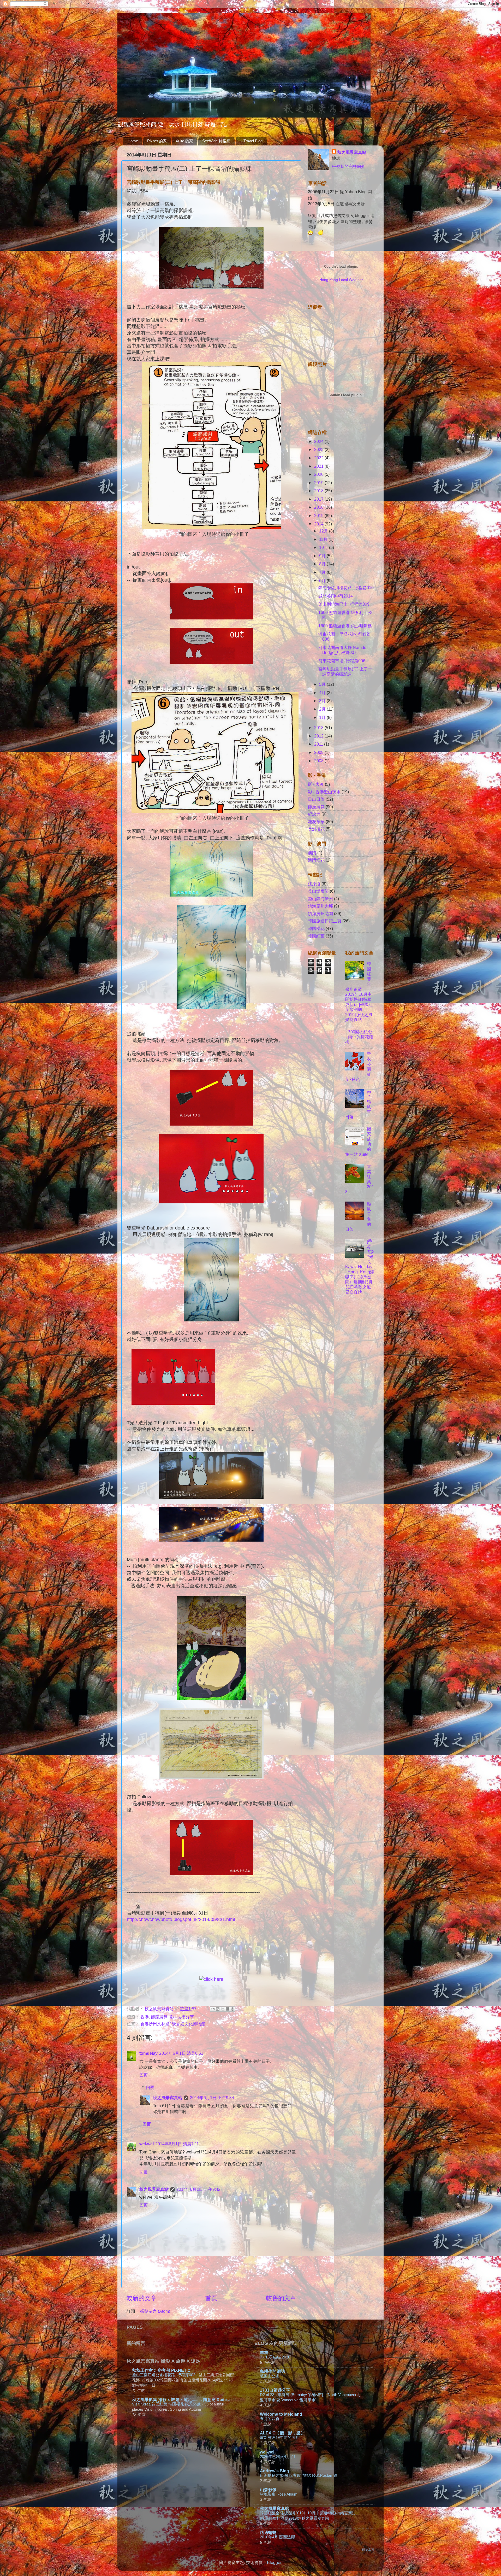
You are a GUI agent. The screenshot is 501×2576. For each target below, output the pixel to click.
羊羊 (264, 2352)
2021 (319, 466)
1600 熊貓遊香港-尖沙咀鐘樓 (345, 626)
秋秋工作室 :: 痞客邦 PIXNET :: (161, 2370)
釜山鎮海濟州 (320, 899)
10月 (324, 547)
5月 (323, 684)
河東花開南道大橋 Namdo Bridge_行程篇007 (342, 650)
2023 (319, 449)
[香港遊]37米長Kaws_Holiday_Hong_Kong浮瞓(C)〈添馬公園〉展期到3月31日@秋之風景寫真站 (360, 1267)
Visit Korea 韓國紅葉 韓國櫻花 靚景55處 (167, 2404)
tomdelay (148, 2053)
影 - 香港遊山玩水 (324, 792)
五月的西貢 (270, 2419)
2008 (319, 761)
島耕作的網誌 (272, 2371)
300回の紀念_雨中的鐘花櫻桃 (360, 1037)
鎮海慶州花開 (320, 914)
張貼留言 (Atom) (155, 2311)
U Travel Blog (251, 141)
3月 (323, 701)
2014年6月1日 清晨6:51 (181, 2053)
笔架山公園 (270, 2376)
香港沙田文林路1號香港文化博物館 (173, 2024)
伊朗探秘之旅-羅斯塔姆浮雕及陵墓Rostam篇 (299, 2475)
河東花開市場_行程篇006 (342, 661)
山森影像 (268, 2490)
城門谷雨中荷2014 (336, 596)
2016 (319, 507)
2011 (319, 744)
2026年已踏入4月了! (277, 2457)
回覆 (144, 2075)
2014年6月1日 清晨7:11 (177, 2144)
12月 (324, 531)
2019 (319, 483)
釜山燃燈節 (318, 891)
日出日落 (316, 799)
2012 (319, 736)
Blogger (274, 2562)
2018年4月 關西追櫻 (277, 2537)
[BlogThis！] (218, 2009)
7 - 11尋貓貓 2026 (275, 2357)
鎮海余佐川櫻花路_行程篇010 (346, 588)
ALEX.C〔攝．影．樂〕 (282, 2433)
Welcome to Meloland (281, 2414)
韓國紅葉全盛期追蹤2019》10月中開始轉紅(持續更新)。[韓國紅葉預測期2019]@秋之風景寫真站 (359, 992)
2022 (319, 458)
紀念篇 (314, 814)
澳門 (312, 853)
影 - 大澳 (316, 784)
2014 (319, 524)
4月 (323, 693)
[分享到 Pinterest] (232, 2009)
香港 (145, 2017)
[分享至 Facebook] (228, 2009)
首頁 (211, 2298)
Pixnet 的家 (157, 141)
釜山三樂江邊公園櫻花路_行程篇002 (164, 2375)
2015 (319, 516)
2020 (319, 474)
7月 (323, 572)
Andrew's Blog (275, 2471)
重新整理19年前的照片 (280, 2437)
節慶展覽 (159, 2017)
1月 (323, 717)
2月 (323, 709)
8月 (323, 564)
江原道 (314, 884)
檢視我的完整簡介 (349, 166)
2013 (319, 728)
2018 (319, 491)
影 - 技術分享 (182, 2017)
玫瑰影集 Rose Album (279, 2494)
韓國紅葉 (316, 936)
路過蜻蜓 (268, 2532)
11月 (324, 539)
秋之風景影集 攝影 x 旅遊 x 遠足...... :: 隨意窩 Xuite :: (181, 2399)
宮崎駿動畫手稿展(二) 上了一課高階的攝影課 (345, 671)
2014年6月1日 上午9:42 (198, 2189)
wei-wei (147, 2144)
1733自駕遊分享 (275, 2390)
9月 (323, 556)
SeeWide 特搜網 (216, 141)
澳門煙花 (316, 860)
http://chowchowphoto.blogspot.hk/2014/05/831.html (181, 1919)
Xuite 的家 (184, 141)
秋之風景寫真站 (168, 2098)
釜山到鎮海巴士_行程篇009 (344, 604)
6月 (323, 581)
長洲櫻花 (316, 829)
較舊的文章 (281, 2298)
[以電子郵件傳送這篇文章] (213, 2009)
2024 (319, 441)
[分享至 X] (223, 2009)
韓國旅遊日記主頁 (325, 921)
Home (133, 141)
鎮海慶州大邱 (320, 906)
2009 (319, 752)
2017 (319, 499)
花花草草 (316, 822)
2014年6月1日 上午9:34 (212, 2098)
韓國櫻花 (316, 928)
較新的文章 (142, 2298)
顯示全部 (368, 2549)
